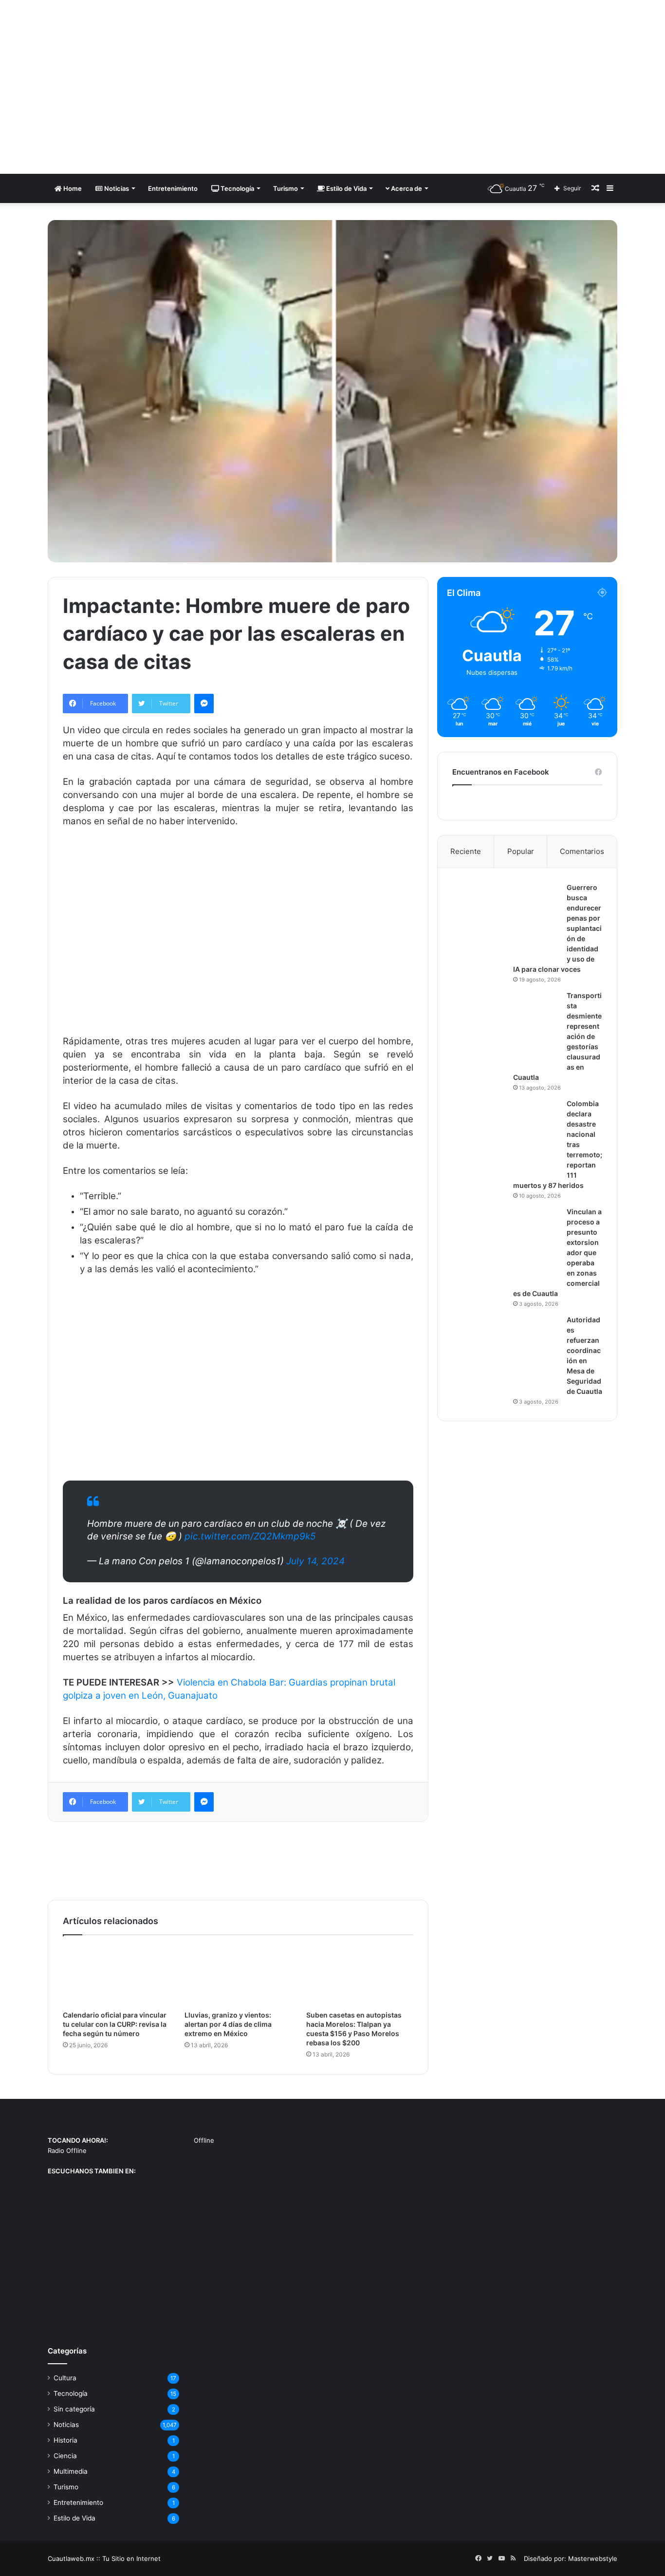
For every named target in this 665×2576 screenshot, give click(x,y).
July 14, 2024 (315, 1561)
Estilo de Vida (346, 188)
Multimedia (71, 2471)
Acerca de (406, 188)
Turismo (286, 188)
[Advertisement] (430, 78)
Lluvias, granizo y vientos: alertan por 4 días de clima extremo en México (228, 2024)
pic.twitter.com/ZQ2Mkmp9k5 (250, 1536)
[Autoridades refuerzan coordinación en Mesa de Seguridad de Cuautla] (506, 1352)
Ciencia (65, 2456)
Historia (65, 2440)
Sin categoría (74, 2409)
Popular (521, 851)
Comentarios (582, 851)
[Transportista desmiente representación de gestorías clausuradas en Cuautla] (506, 1027)
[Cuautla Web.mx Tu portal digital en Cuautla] (138, 87)
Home (72, 188)
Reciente (466, 851)
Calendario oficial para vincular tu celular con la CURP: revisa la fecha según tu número (115, 2024)
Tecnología (237, 188)
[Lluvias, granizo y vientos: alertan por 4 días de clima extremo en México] (238, 1975)
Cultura (65, 2378)
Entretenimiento (173, 188)
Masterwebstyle (593, 2558)
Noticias (116, 188)
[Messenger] (204, 704)
